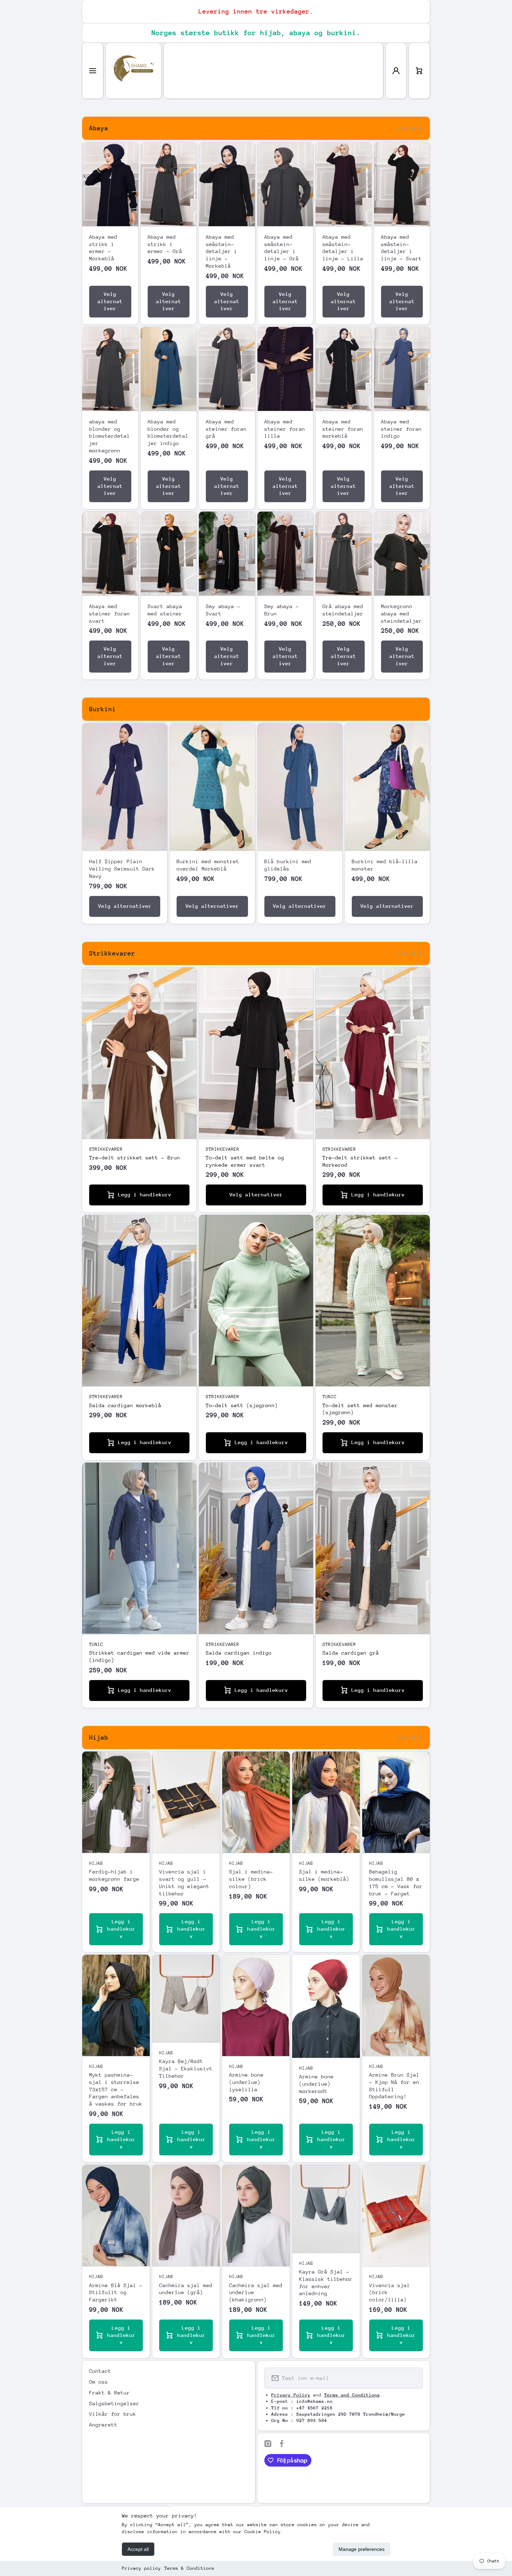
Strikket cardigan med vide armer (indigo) (139, 1656)
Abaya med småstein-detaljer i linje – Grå (282, 248)
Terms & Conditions (189, 2568)
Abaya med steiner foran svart (110, 614)
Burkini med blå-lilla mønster (385, 865)
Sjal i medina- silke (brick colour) (251, 1879)
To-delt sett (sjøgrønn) (242, 1405)
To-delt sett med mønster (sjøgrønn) (360, 1409)
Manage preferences (362, 2549)
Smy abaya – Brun (282, 610)
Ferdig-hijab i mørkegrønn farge (114, 1875)
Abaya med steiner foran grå (226, 429)
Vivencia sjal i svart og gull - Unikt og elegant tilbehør (184, 1882)
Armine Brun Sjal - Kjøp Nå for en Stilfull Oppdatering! (394, 2086)
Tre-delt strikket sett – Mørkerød (360, 1161)
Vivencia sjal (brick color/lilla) (390, 2293)
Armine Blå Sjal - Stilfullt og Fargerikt (116, 2293)
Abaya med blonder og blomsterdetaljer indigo (168, 432)
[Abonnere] (413, 2378)
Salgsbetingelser (114, 2403)
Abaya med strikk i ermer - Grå (165, 244)
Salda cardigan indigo (239, 1653)
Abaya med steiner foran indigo (401, 429)
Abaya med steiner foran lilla (285, 429)
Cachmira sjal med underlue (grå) (186, 2289)
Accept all (138, 2549)
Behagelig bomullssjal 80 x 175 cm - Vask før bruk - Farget (396, 1882)
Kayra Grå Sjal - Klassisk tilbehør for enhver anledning (326, 2282)
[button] (419, 71)
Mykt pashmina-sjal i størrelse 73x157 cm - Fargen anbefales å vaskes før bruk (116, 2089)
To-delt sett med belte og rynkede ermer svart (245, 1161)
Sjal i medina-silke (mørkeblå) (324, 1875)
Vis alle (410, 128)
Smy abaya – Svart (223, 610)
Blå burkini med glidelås (288, 865)
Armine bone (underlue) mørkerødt (316, 2084)
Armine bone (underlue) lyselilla (246, 2082)
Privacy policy (141, 2568)
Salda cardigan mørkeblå (125, 1405)
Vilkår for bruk (113, 2414)
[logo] (133, 71)
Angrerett (103, 2425)
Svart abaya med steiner (165, 610)
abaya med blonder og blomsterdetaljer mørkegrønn (110, 436)
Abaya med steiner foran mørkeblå (343, 429)
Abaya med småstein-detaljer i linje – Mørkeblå (222, 251)
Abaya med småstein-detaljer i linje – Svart (401, 248)
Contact (100, 2371)
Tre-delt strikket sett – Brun (135, 1157)
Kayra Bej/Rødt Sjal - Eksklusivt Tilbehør (186, 2068)
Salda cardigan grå (351, 1653)
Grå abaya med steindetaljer (343, 610)
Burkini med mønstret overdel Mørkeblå (208, 865)
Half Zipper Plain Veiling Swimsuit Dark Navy (122, 869)
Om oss (99, 2382)
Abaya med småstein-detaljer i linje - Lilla (343, 248)
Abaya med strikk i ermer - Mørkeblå (103, 248)
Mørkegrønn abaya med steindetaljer (401, 614)
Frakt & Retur (110, 2393)
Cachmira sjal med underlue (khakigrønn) (256, 2293)
